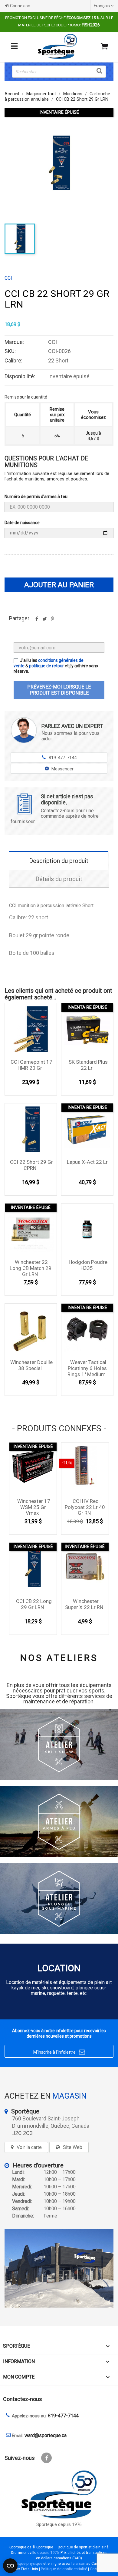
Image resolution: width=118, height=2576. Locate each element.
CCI (8, 278)
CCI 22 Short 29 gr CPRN (31, 1165)
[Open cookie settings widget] (10, 2566)
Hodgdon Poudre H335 (88, 1265)
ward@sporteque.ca (46, 2435)
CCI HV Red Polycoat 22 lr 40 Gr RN (85, 1507)
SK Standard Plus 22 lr (88, 1065)
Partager (37, 621)
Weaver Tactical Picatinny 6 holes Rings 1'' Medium (87, 1368)
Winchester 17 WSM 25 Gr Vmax (34, 1507)
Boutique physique (26, 2563)
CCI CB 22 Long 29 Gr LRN (34, 1604)
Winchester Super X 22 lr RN (84, 1604)
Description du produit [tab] (59, 861)
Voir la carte (29, 2147)
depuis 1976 (48, 2552)
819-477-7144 (59, 758)
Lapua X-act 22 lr (87, 1162)
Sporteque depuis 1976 (59, 2525)
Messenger (62, 769)
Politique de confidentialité (64, 2569)
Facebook (46, 2458)
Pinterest (52, 621)
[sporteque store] (59, 2268)
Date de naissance (22, 523)
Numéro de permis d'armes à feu (36, 497)
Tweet (44, 621)
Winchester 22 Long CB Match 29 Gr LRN (31, 1268)
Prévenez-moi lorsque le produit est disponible (59, 690)
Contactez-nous (23, 2399)
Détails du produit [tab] (59, 879)
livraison (78, 2563)
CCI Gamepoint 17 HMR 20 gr (31, 1065)
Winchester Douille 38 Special (31, 1365)
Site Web (73, 2147)
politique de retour (46, 666)
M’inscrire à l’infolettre (59, 2052)
